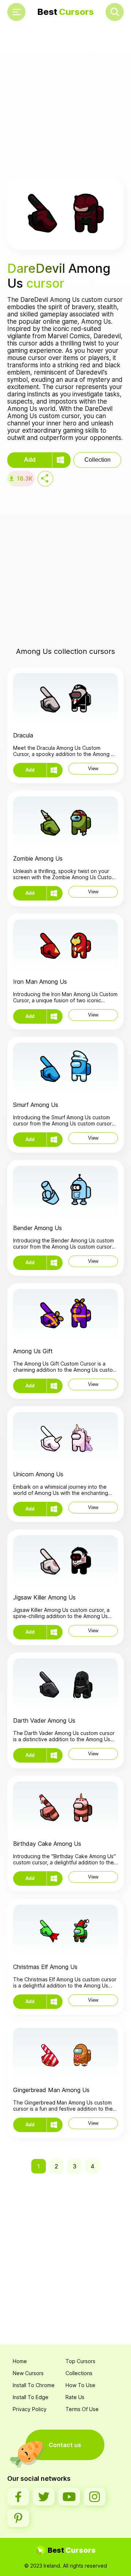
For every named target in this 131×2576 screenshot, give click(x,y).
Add (30, 460)
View (93, 769)
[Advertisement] (65, 102)
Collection (98, 460)
